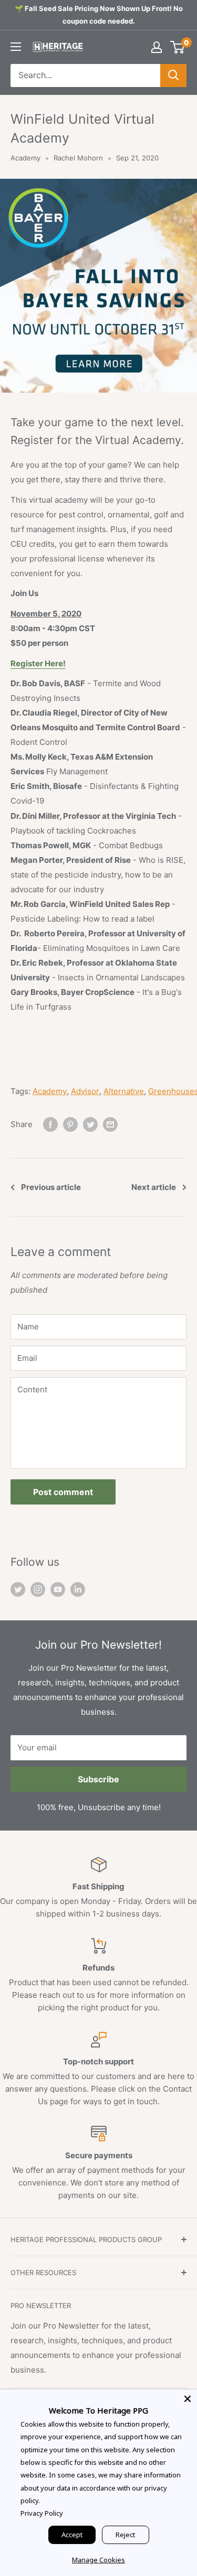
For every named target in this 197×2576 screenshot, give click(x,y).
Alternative (124, 1091)
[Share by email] (110, 1124)
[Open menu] (16, 47)
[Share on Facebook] (50, 1124)
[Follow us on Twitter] (18, 1589)
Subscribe (98, 1779)
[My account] (157, 47)
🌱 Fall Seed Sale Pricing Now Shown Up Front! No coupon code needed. (99, 15)
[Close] (188, 2399)
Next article (154, 1187)
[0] (178, 47)
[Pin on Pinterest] (70, 1124)
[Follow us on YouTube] (58, 1589)
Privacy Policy (42, 2513)
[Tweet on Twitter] (90, 1124)
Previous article (51, 1187)
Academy (25, 158)
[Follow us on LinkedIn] (78, 1589)
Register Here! (38, 663)
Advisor (85, 1091)
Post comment (63, 1492)
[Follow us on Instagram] (38, 1589)
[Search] (173, 75)
